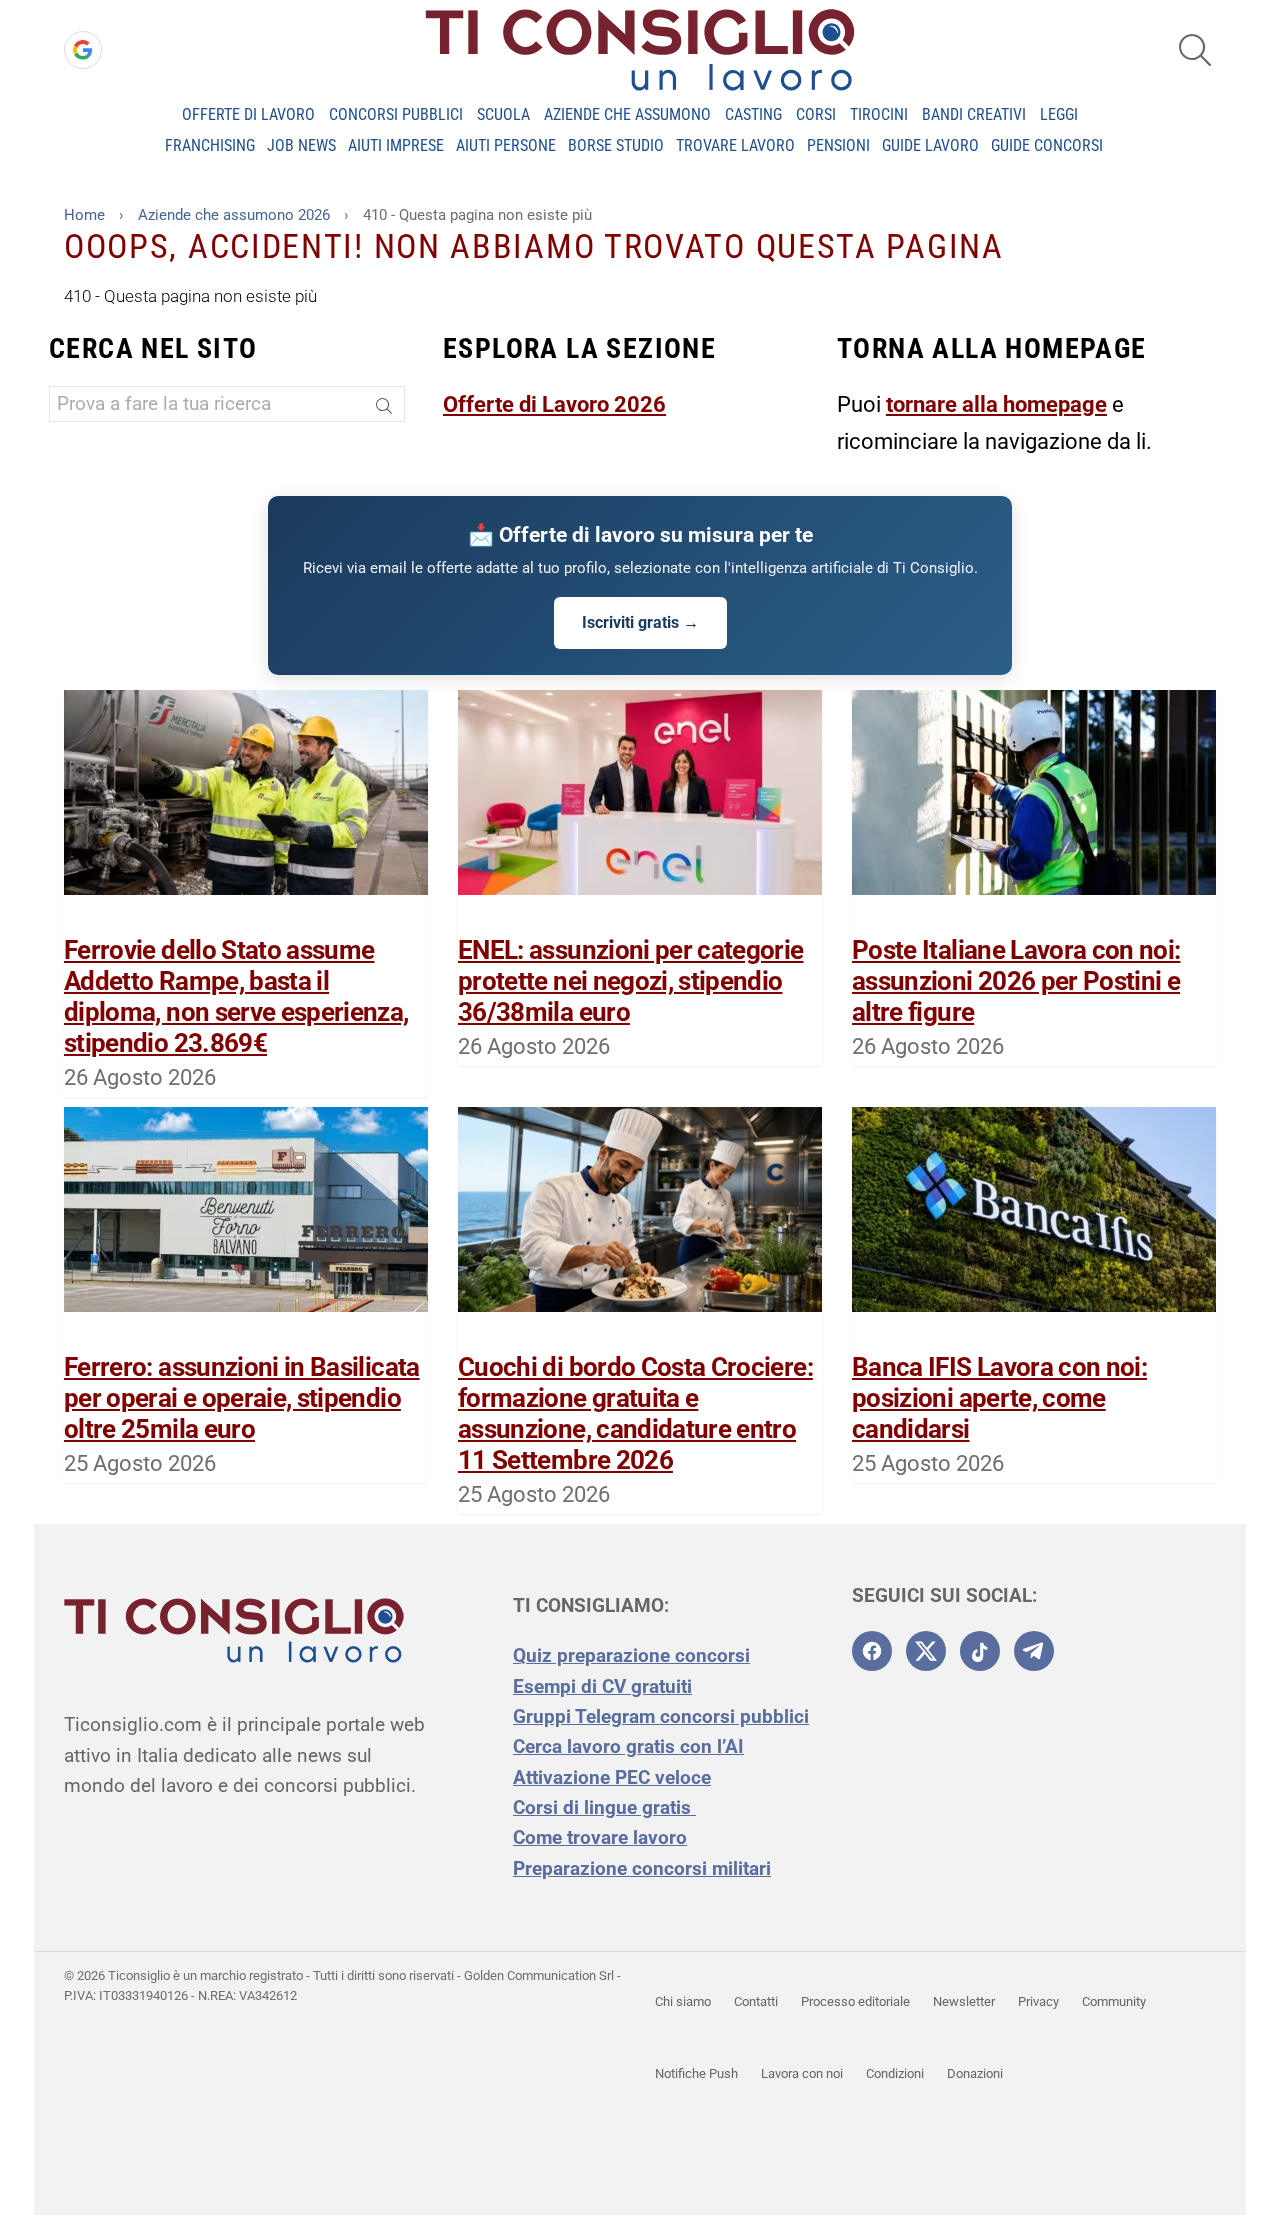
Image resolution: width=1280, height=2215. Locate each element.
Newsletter (964, 2001)
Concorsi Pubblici (396, 114)
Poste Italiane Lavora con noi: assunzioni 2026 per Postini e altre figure (1016, 981)
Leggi (1059, 114)
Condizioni (895, 2073)
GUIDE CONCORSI (1047, 145)
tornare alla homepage (996, 404)
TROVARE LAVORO (735, 145)
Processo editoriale (855, 2001)
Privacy (1038, 2001)
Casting (753, 114)
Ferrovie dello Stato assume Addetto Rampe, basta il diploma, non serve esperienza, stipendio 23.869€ (236, 997)
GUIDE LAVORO (930, 145)
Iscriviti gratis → (640, 622)
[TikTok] (980, 1651)
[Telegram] (1034, 1651)
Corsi (816, 114)
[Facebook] (872, 1651)
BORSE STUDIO (616, 145)
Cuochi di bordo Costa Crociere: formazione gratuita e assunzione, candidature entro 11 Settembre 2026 (635, 1414)
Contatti (756, 2001)
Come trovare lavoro (600, 1837)
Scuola (503, 114)
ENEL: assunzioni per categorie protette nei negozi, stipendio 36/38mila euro (631, 981)
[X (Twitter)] (926, 1651)
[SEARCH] (1195, 50)
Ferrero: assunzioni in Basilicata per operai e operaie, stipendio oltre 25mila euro (242, 1398)
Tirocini (879, 114)
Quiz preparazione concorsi (631, 1655)
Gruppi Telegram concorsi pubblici (661, 1716)
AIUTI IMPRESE (396, 145)
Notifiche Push (696, 2073)
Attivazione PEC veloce (612, 1777)
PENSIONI (838, 145)
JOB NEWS (301, 145)
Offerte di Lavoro (248, 114)
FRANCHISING (210, 145)
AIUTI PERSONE (506, 145)
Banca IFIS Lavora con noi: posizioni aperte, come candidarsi (999, 1398)
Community (1114, 2001)
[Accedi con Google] (83, 50)
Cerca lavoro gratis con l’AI (628, 1746)
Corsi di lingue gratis (604, 1807)
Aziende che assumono (627, 114)
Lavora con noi (802, 2073)
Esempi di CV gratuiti (602, 1686)
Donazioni (975, 2073)
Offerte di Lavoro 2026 (554, 404)
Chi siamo (683, 2001)
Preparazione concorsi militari (642, 1868)
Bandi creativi (974, 114)
